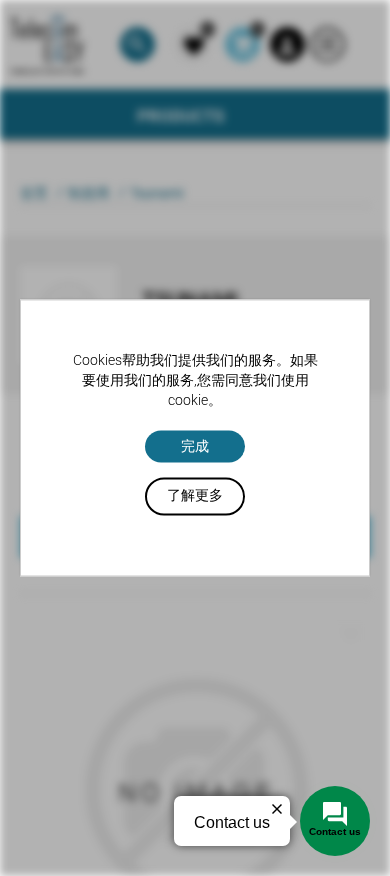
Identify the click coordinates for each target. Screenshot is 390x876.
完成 (195, 446)
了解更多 (195, 496)
